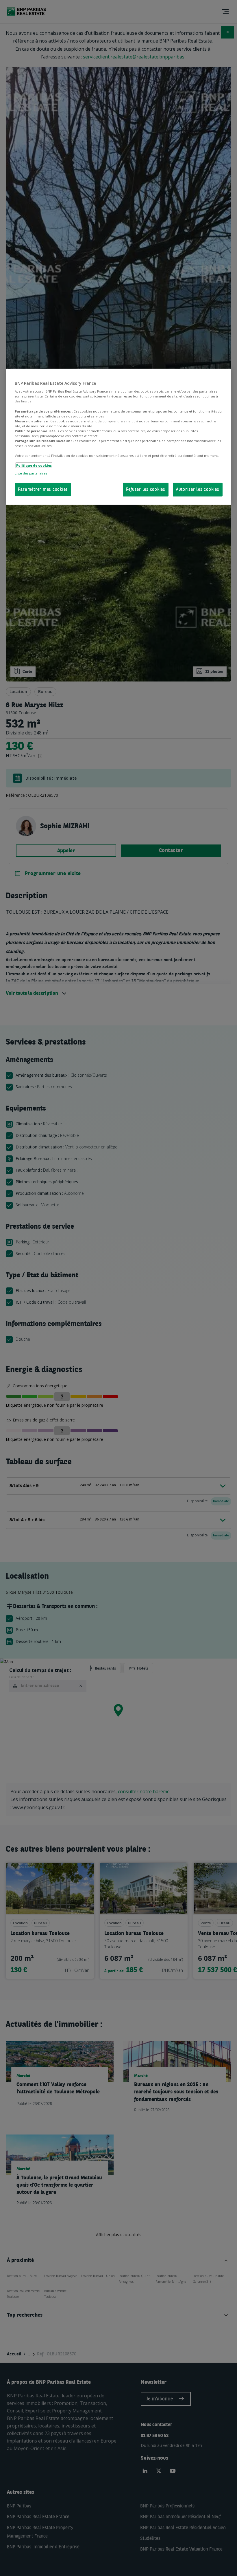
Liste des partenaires (31, 473)
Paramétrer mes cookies (43, 490)
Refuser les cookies (146, 490)
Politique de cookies (34, 465)
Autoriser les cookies (198, 490)
